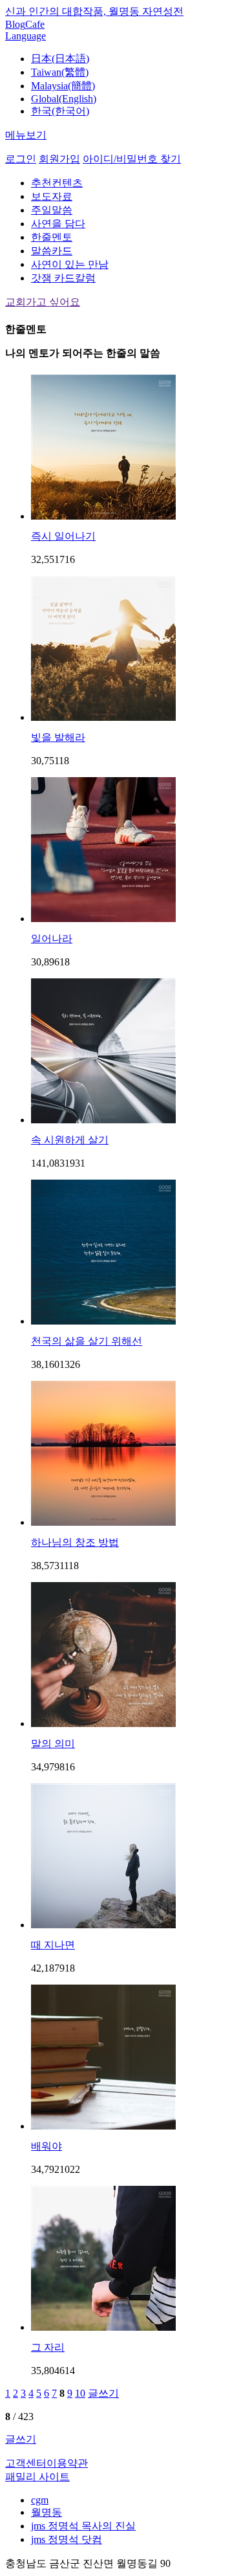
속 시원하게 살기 (70, 1140)
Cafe (35, 24)
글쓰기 (103, 2393)
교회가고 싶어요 (43, 302)
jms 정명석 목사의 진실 (83, 2526)
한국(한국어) (60, 111)
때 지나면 (53, 1945)
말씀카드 (52, 251)
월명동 (47, 2512)
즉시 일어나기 (63, 536)
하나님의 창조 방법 (75, 1542)
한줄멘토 (52, 237)
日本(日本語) (60, 59)
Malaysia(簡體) (63, 86)
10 (80, 2393)
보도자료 (52, 196)
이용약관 (67, 2463)
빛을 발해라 (58, 737)
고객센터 (26, 2463)
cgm (40, 2500)
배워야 (47, 2146)
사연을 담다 (58, 224)
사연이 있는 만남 (70, 264)
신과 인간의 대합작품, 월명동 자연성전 (94, 11)
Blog (15, 24)
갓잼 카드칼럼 (63, 278)
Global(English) (64, 99)
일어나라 (52, 939)
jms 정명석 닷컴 (67, 2539)
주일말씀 (52, 210)
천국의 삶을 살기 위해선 (87, 1341)
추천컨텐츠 (57, 183)
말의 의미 (53, 1744)
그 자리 (48, 2347)
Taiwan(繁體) (60, 72)
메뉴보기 (26, 135)
